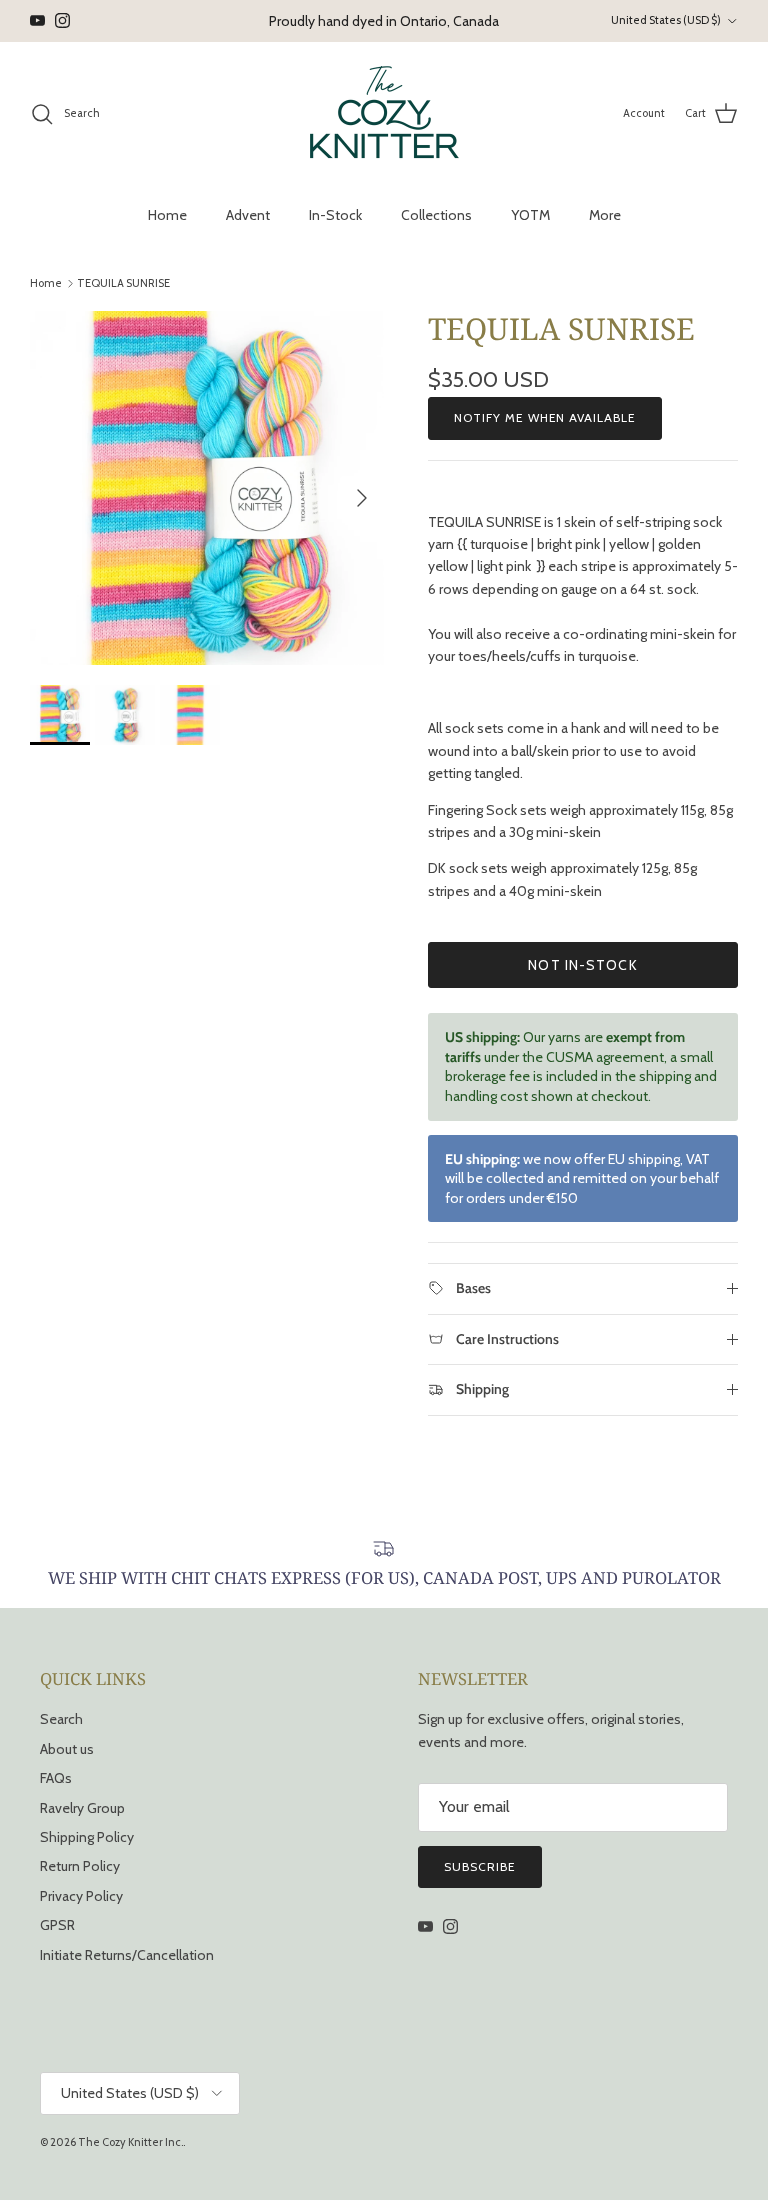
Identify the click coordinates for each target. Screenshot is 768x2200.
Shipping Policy (87, 1837)
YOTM (530, 215)
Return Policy (80, 1866)
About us (67, 1749)
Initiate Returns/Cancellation (127, 1955)
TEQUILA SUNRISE (123, 283)
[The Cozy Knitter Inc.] (384, 114)
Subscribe (480, 1866)
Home (167, 215)
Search (61, 1719)
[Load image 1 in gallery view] (207, 488)
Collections (436, 215)
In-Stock (335, 215)
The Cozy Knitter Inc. (130, 2142)
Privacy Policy (81, 1896)
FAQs (56, 1778)
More (605, 215)
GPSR (57, 1925)
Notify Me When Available (545, 417)
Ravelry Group (82, 1808)
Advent (248, 215)
